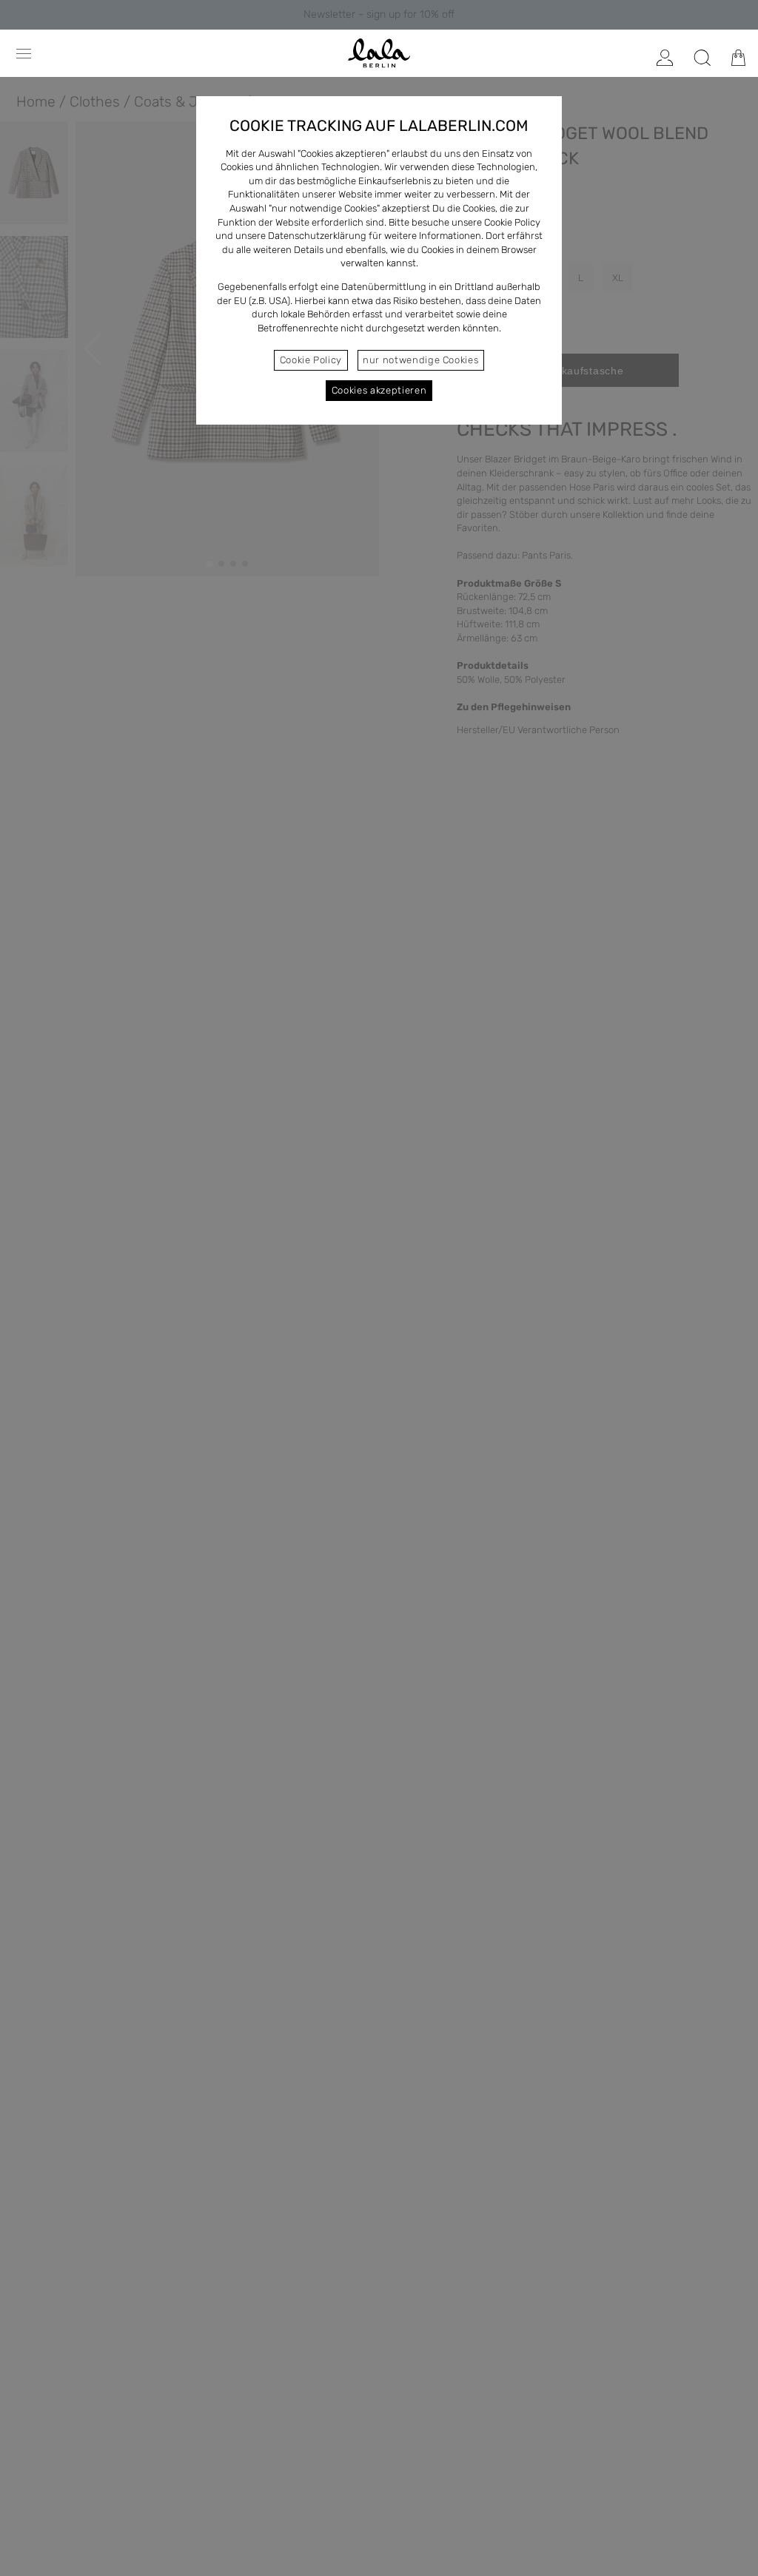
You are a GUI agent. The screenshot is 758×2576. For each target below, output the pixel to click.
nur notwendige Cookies (420, 360)
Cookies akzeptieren (379, 390)
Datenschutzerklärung (317, 236)
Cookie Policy (311, 360)
